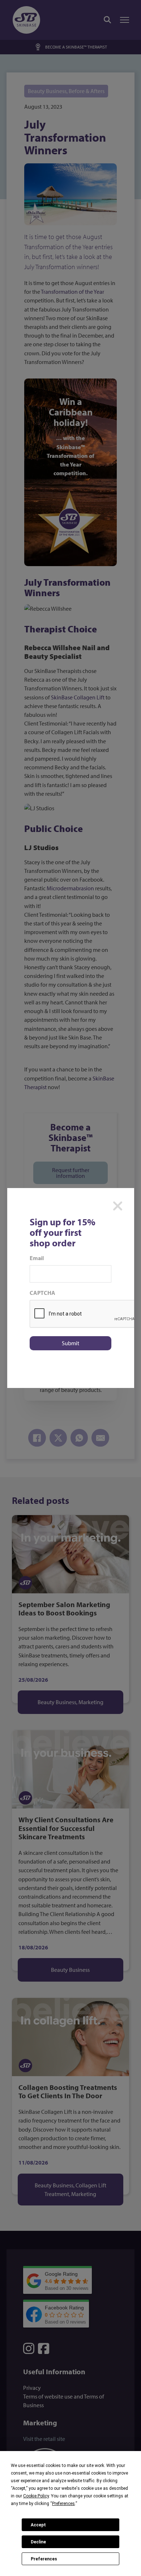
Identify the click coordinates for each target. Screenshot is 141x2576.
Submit (70, 1343)
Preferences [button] (63, 2504)
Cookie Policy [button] (36, 2496)
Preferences (44, 2559)
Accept (38, 2525)
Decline (38, 2542)
